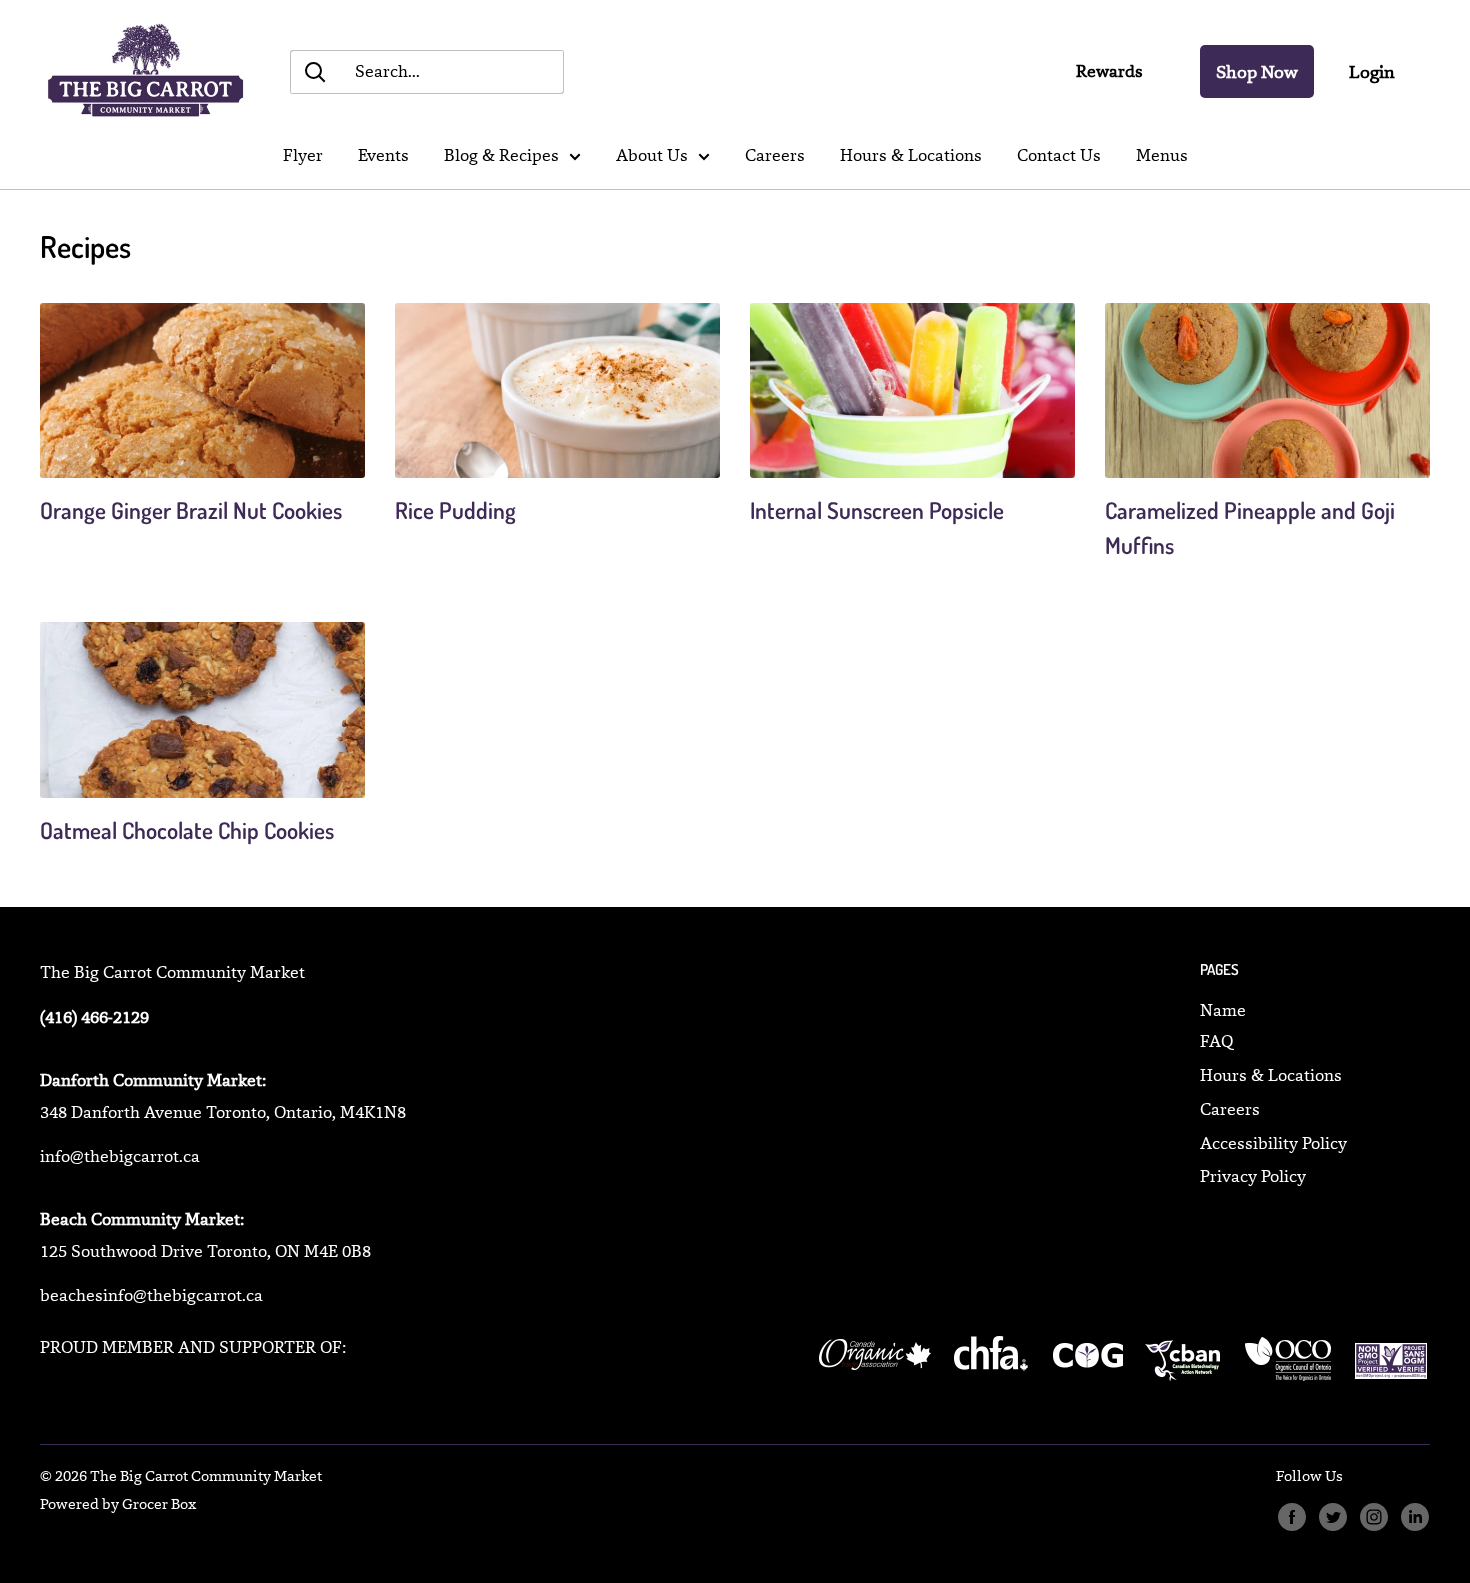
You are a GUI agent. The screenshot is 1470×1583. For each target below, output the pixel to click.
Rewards (1109, 71)
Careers (775, 155)
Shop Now (1257, 71)
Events (383, 155)
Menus (1162, 155)
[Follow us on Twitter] (1332, 1517)
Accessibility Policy (1273, 1143)
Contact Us (1059, 155)
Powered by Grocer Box (118, 1503)
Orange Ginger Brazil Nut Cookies (191, 509)
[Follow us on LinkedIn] (1414, 1517)
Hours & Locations (911, 155)
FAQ (1216, 1041)
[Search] (315, 72)
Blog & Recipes (501, 155)
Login (1372, 71)
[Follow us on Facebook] (1291, 1517)
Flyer (303, 155)
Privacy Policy (1253, 1176)
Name (1223, 1010)
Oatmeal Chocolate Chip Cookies (187, 829)
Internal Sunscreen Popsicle (877, 509)
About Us (652, 155)
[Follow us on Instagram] (1373, 1517)
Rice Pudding (455, 509)
